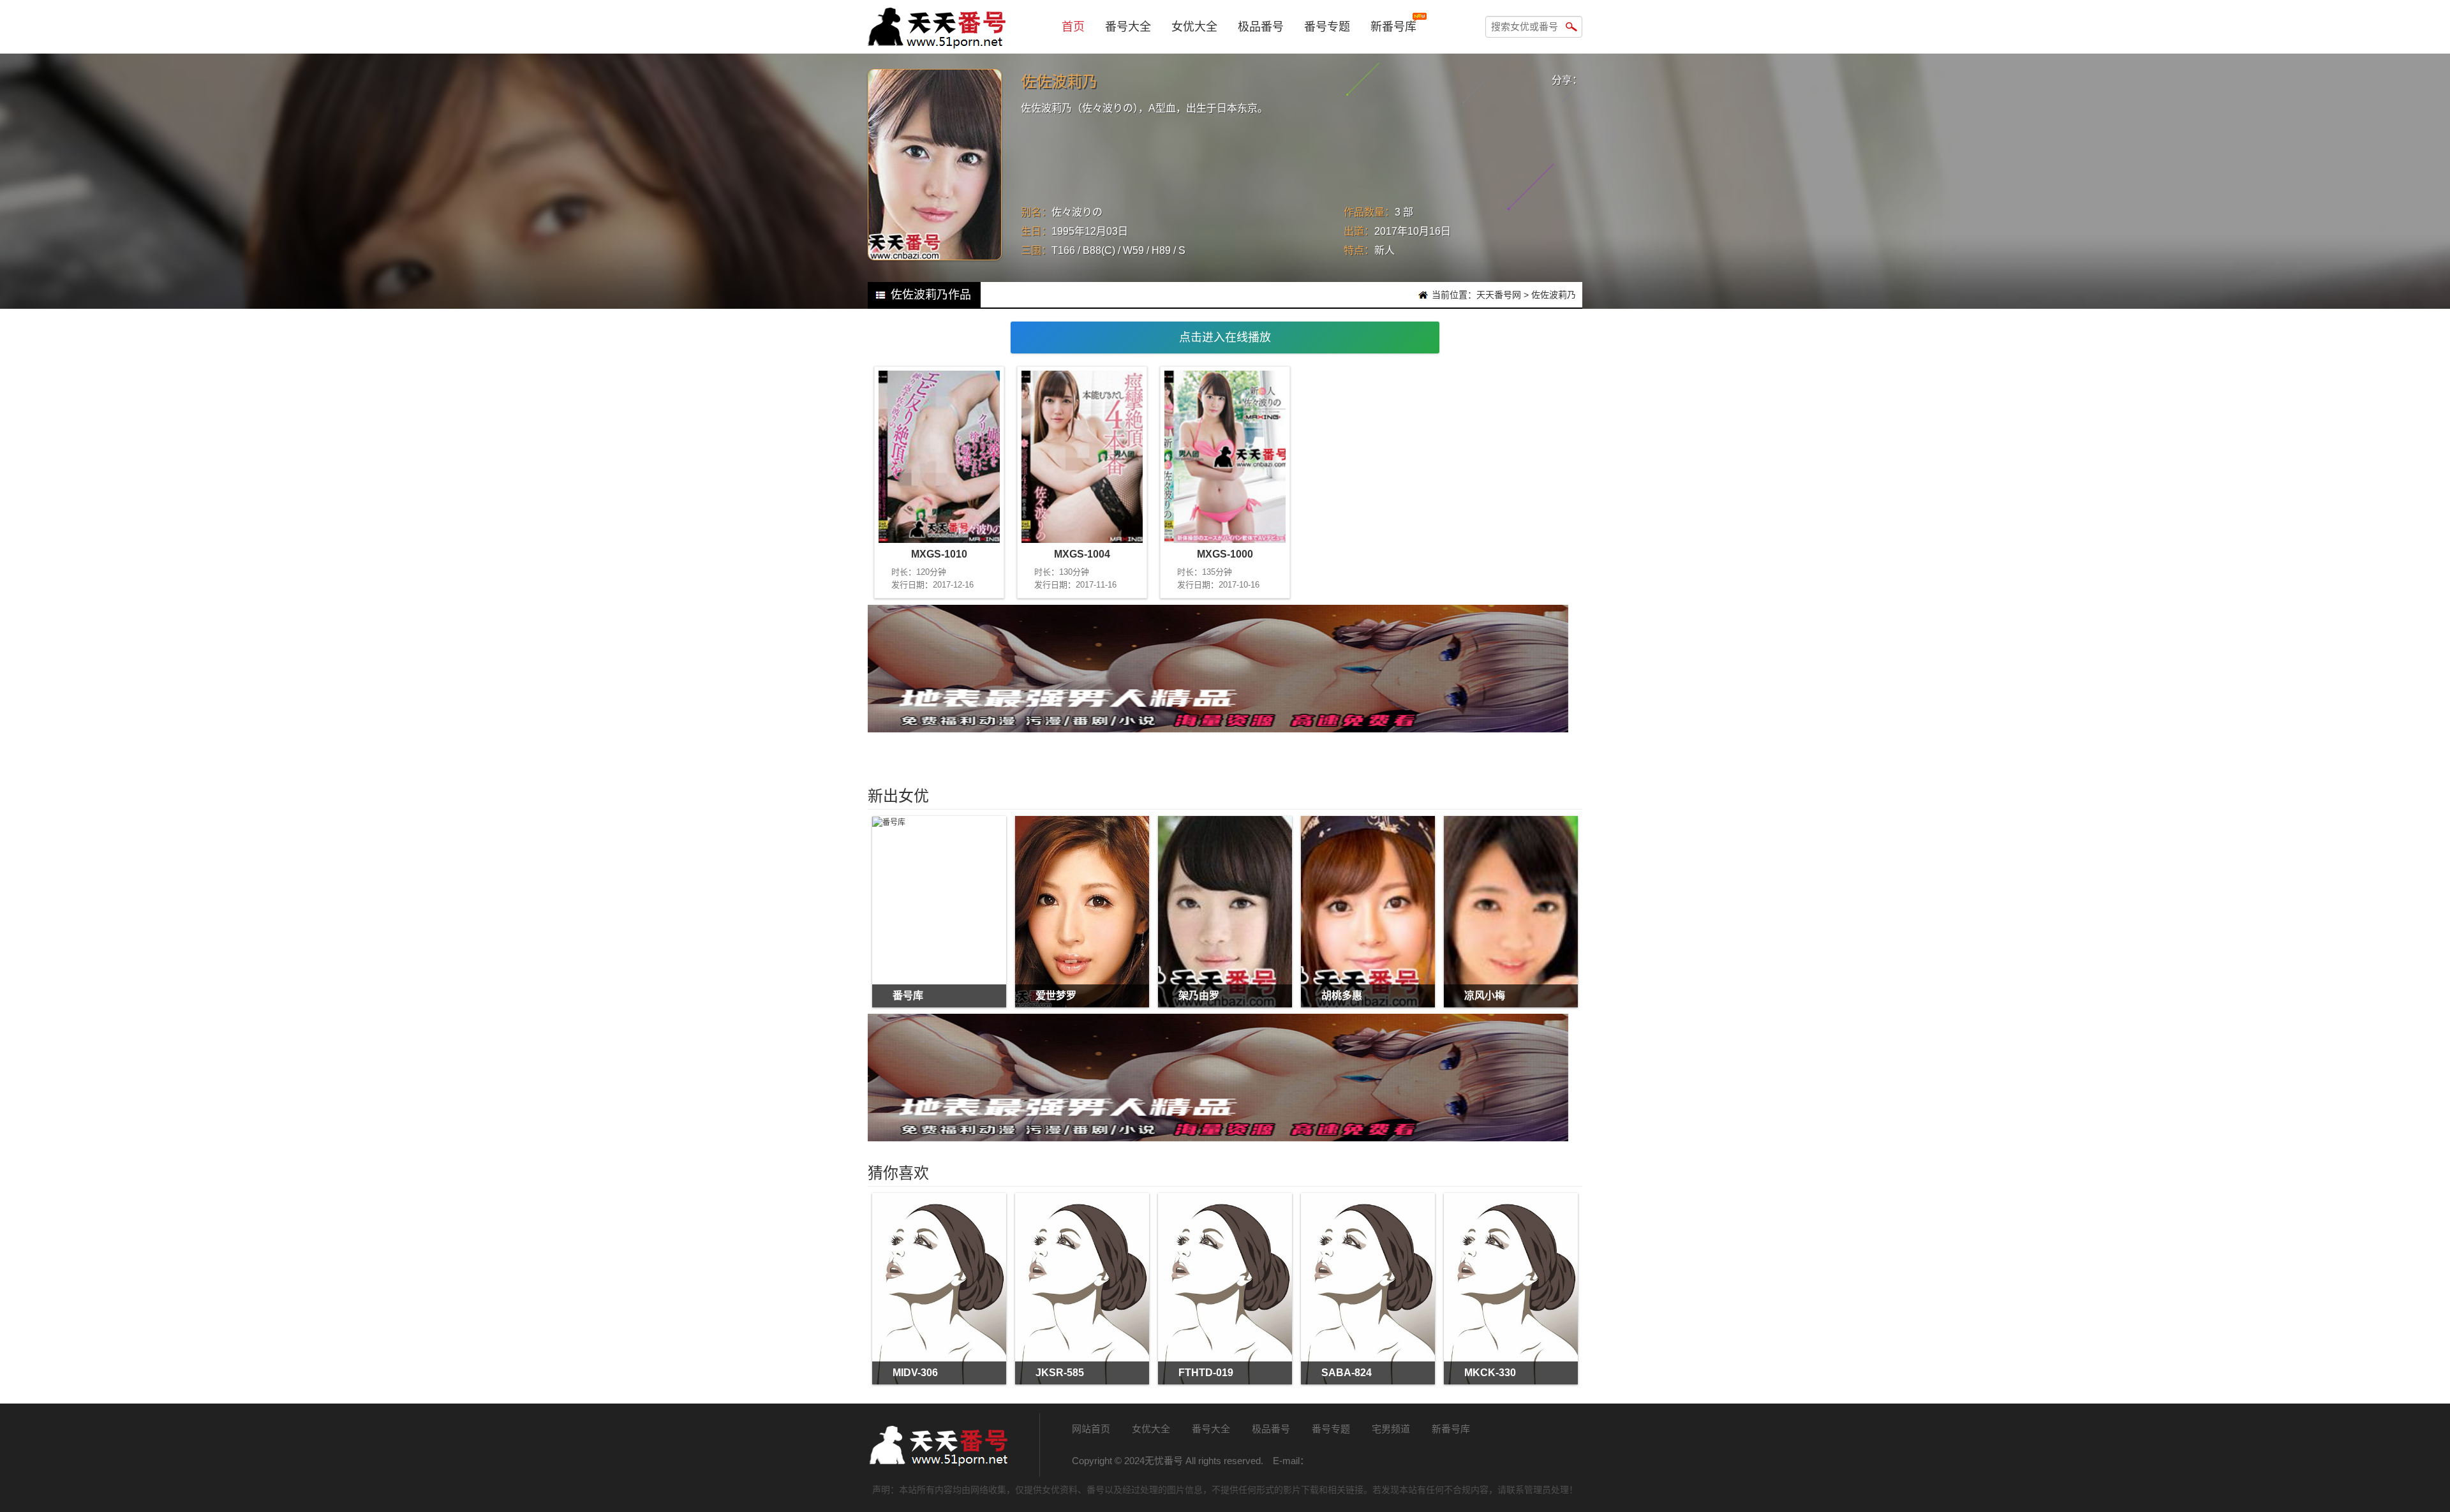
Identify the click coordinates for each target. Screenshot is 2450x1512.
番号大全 (1128, 27)
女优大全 (1194, 27)
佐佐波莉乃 (1554, 295)
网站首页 (1091, 1429)
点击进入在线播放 (1225, 337)
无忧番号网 (938, 1445)
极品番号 (1261, 27)
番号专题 (1327, 27)
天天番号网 (1499, 295)
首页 (1073, 27)
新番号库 (1393, 27)
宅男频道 (1391, 1429)
